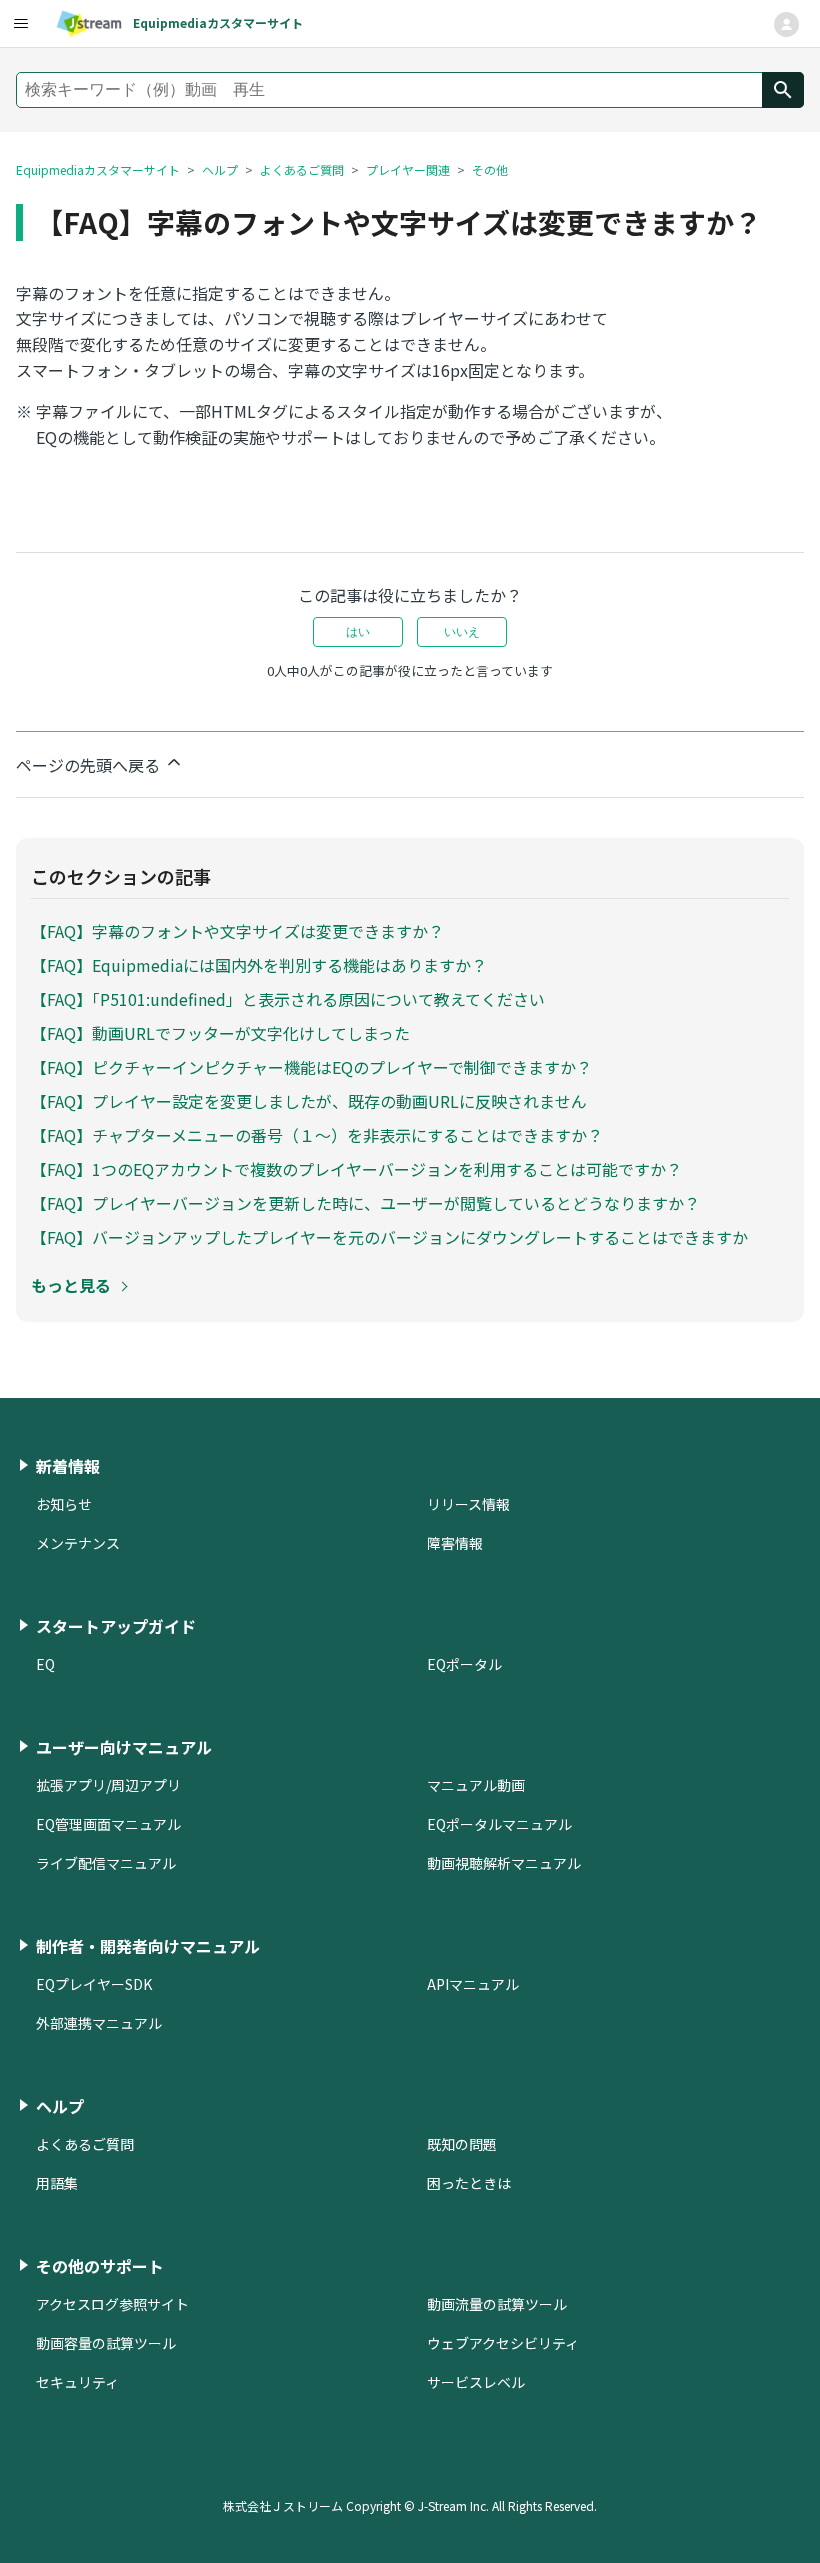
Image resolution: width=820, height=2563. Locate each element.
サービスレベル (476, 2382)
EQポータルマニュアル (499, 1824)
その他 (490, 169)
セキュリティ (77, 2382)
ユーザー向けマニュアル (124, 1747)
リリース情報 (468, 1504)
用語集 (57, 2183)
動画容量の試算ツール (106, 2343)
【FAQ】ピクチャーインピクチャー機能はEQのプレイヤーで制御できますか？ (311, 1067)
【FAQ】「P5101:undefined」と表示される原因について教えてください (288, 999)
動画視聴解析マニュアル (504, 1863)
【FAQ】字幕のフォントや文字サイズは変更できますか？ (237, 931)
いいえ (462, 632)
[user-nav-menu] (20, 24)
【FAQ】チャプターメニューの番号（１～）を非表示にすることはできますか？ (317, 1135)
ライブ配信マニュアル (106, 1863)
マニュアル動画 (476, 1785)
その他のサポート (100, 2266)
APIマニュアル (473, 1984)
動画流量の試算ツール (497, 2304)
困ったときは (469, 2183)
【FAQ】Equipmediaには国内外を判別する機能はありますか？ (259, 965)
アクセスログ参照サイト (112, 2304)
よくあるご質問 (302, 169)
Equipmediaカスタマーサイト (98, 169)
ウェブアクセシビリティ (503, 2343)
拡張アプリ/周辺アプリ (108, 1785)
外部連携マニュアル (99, 2023)
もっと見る (71, 1285)
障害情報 (455, 1543)
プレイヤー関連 (408, 169)
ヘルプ (220, 169)
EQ (45, 1664)
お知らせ (64, 1504)
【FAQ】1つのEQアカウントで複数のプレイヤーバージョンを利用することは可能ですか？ (356, 1169)
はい (358, 632)
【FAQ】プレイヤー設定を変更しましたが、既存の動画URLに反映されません (309, 1101)
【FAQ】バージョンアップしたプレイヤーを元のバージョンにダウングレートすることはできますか (389, 1237)
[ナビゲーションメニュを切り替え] (786, 24)
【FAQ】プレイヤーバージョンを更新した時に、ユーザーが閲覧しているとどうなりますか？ (365, 1203)
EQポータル (464, 1664)
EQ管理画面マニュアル (108, 1824)
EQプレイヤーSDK (94, 1984)
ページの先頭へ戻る (90, 765)
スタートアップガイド (116, 1626)
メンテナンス (78, 1543)
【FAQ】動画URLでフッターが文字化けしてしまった (220, 1033)
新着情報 (68, 1466)
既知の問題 (462, 2144)
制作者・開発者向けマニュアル (148, 1946)
